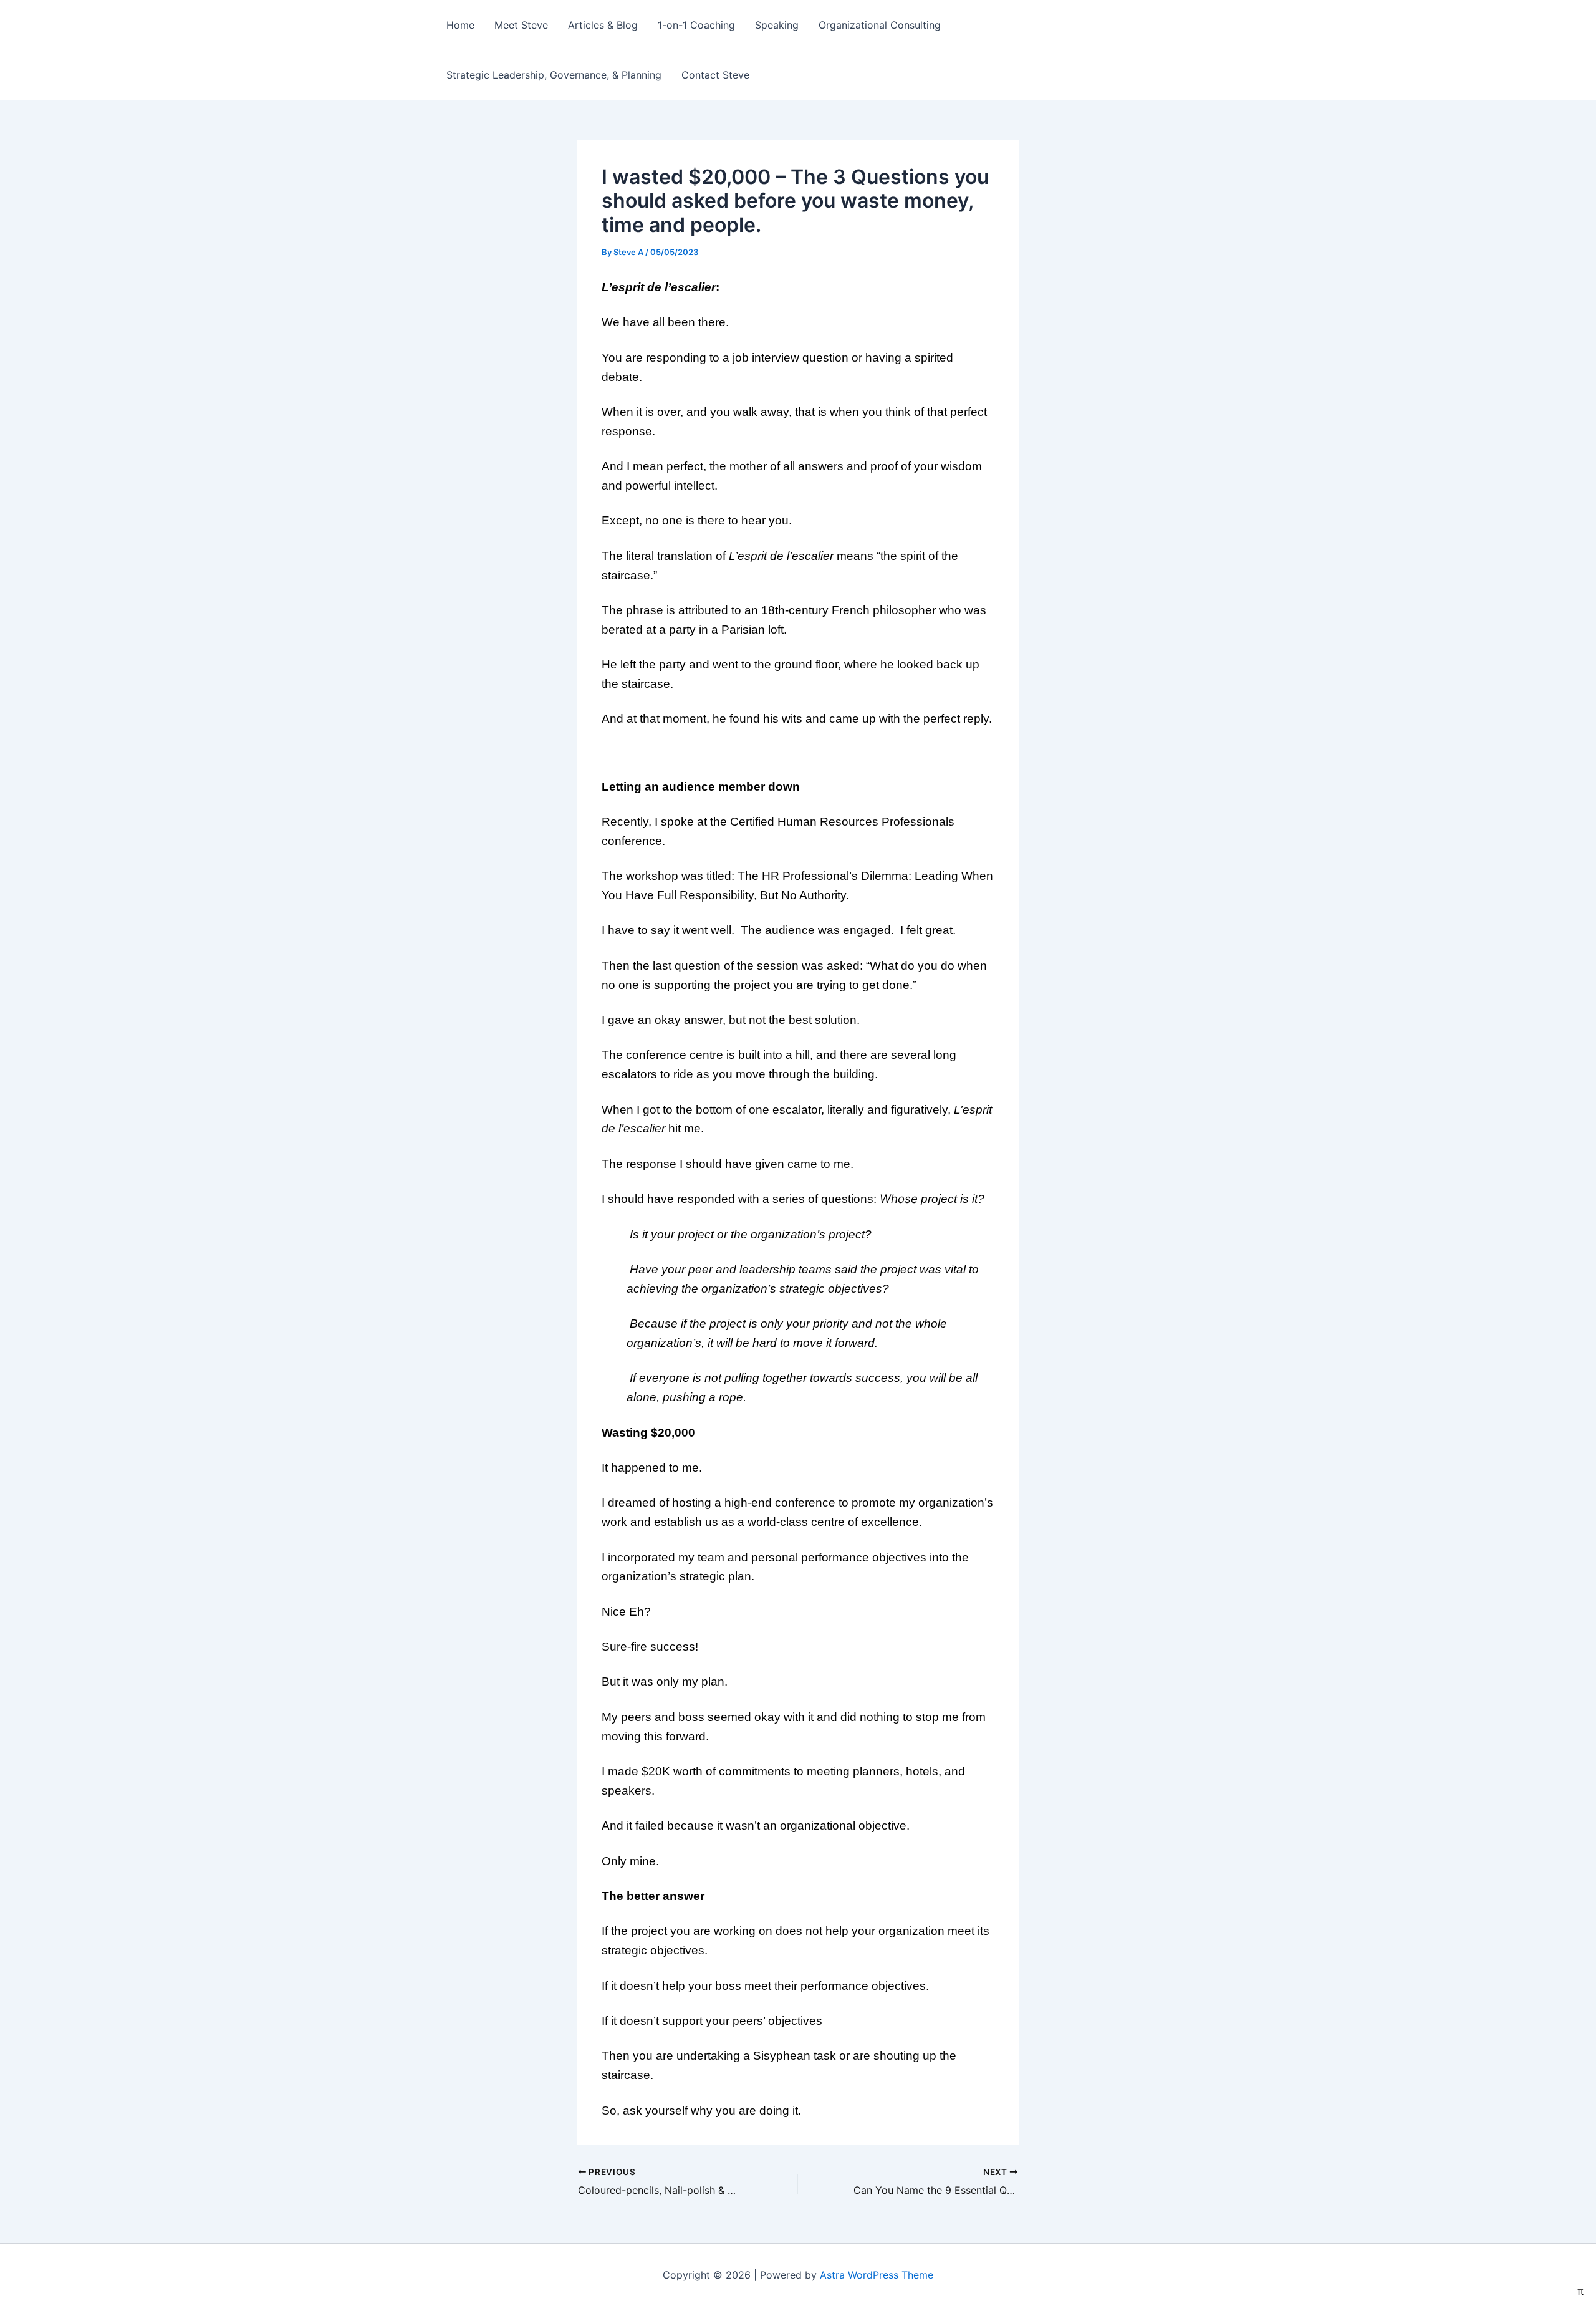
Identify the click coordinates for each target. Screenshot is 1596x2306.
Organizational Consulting (880, 25)
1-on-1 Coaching (696, 25)
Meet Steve (521, 25)
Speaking (777, 25)
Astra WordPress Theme (877, 2275)
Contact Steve (715, 75)
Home (460, 25)
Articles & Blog (603, 25)
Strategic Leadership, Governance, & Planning (554, 75)
